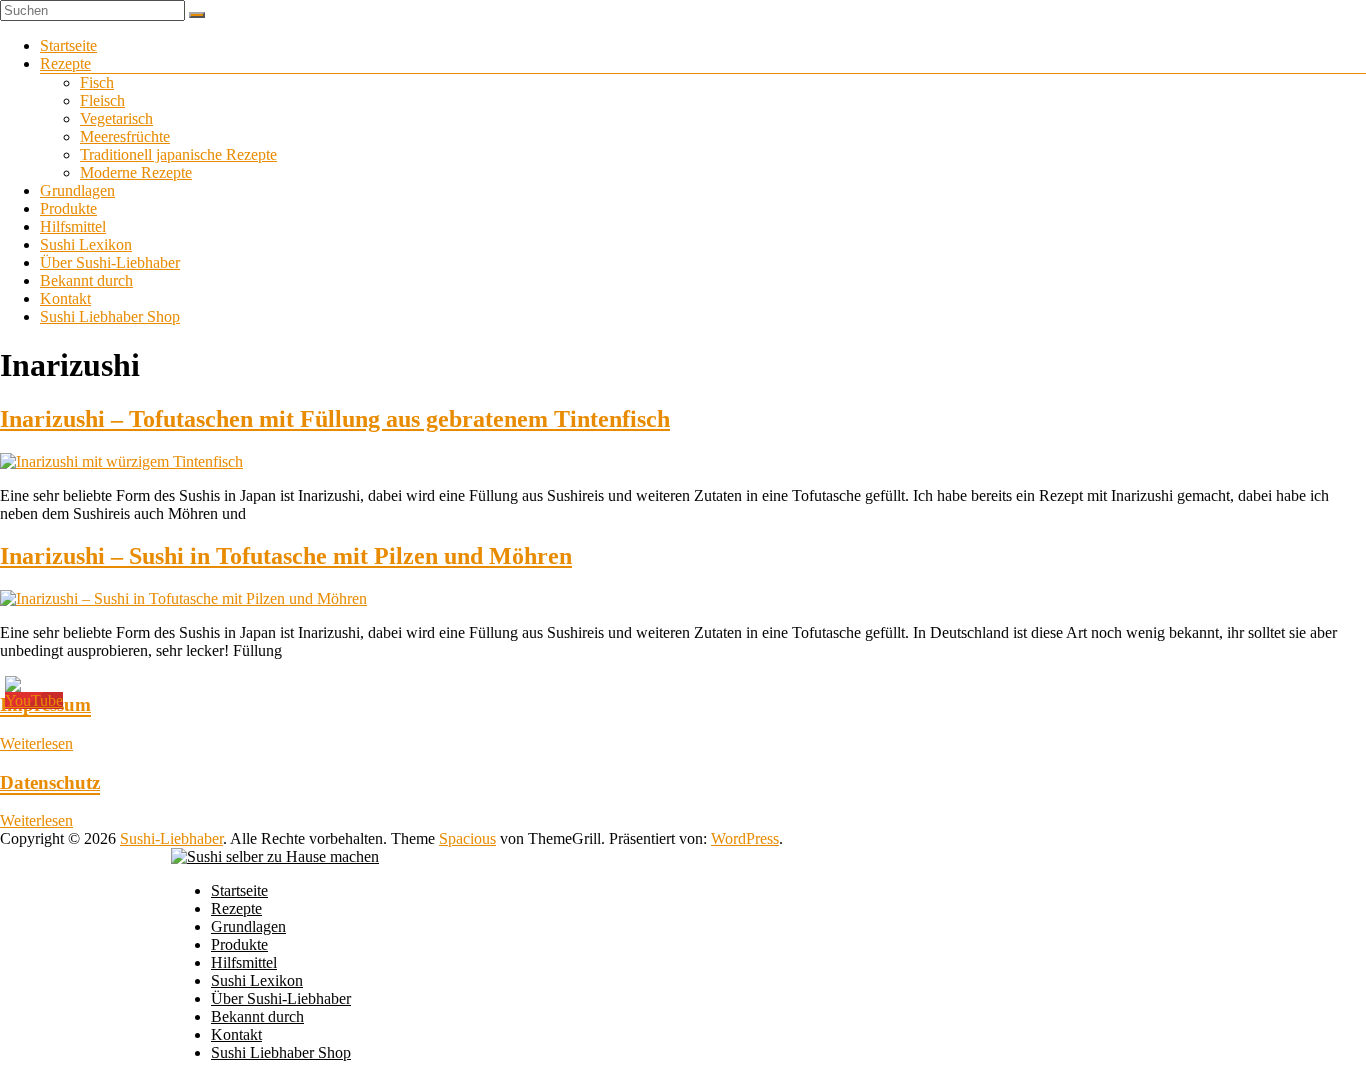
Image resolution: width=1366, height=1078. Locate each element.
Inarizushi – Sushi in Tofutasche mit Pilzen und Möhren (286, 556)
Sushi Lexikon (86, 244)
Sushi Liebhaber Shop (110, 316)
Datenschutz (50, 782)
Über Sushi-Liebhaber (110, 262)
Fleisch (102, 100)
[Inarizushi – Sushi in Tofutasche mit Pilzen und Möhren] (183, 598)
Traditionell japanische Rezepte (178, 154)
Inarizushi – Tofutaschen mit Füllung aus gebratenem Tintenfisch (335, 419)
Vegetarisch (116, 118)
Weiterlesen (36, 743)
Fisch (97, 82)
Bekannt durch (86, 280)
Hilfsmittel (73, 226)
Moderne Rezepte (136, 172)
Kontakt (65, 298)
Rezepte (65, 63)
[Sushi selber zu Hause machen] (275, 856)
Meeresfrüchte (125, 136)
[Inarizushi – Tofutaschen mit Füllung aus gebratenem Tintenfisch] (121, 461)
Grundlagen (77, 190)
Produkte (68, 208)
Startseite (68, 45)
